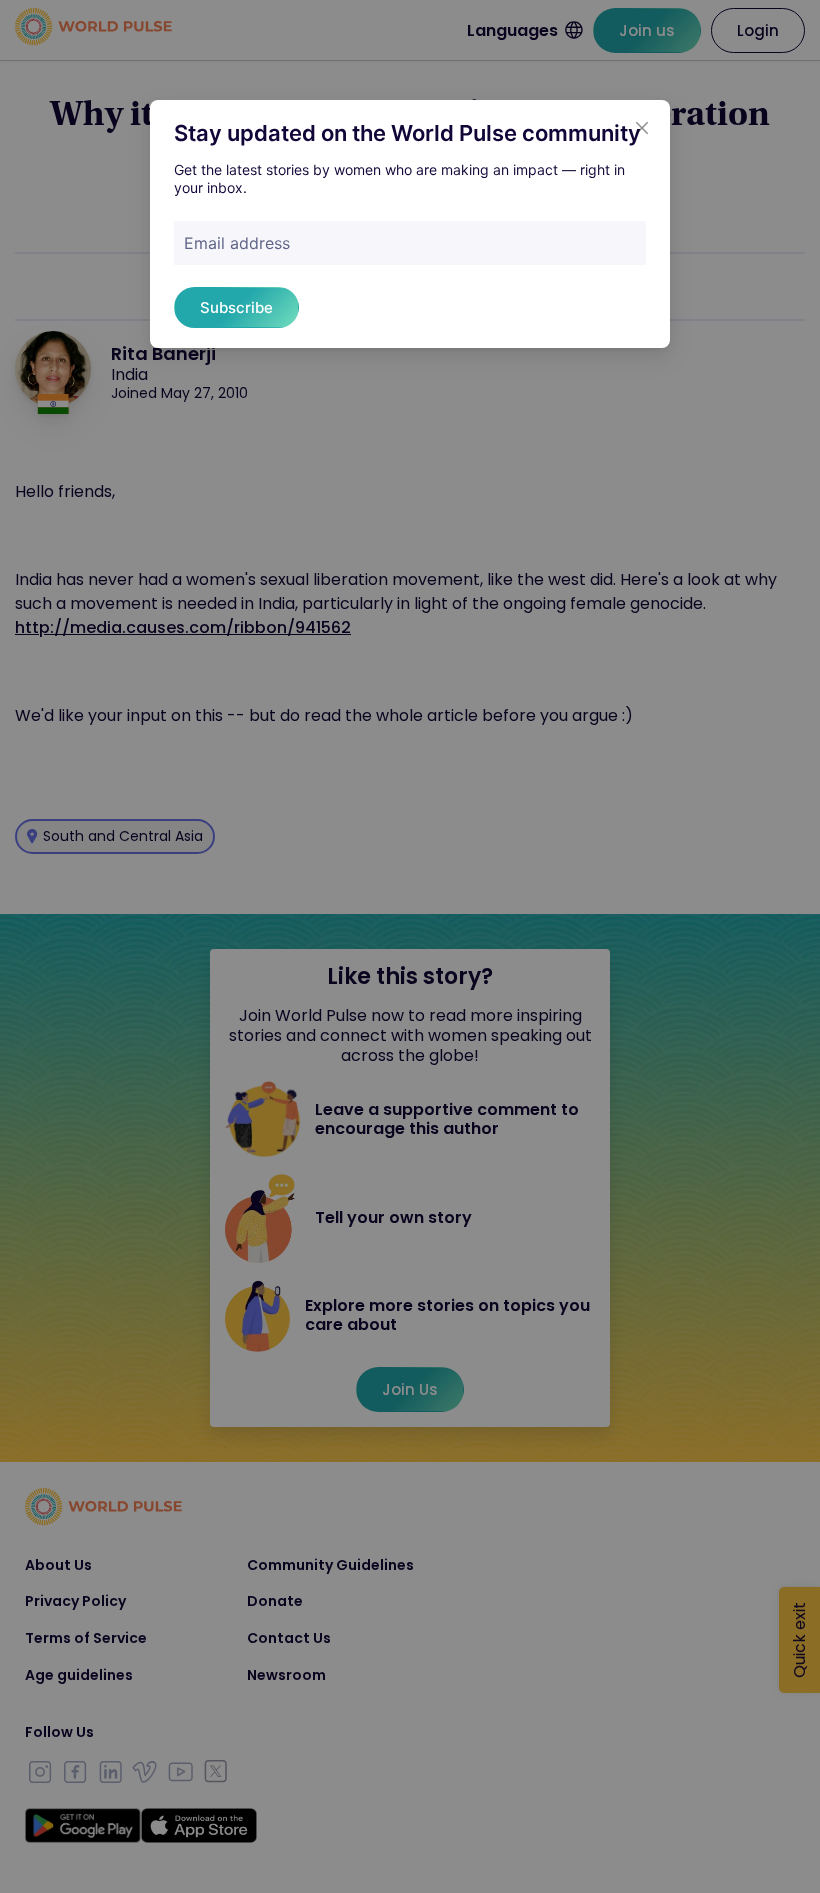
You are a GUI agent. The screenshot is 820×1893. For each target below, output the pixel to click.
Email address (237, 243)
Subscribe (236, 307)
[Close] (642, 128)
